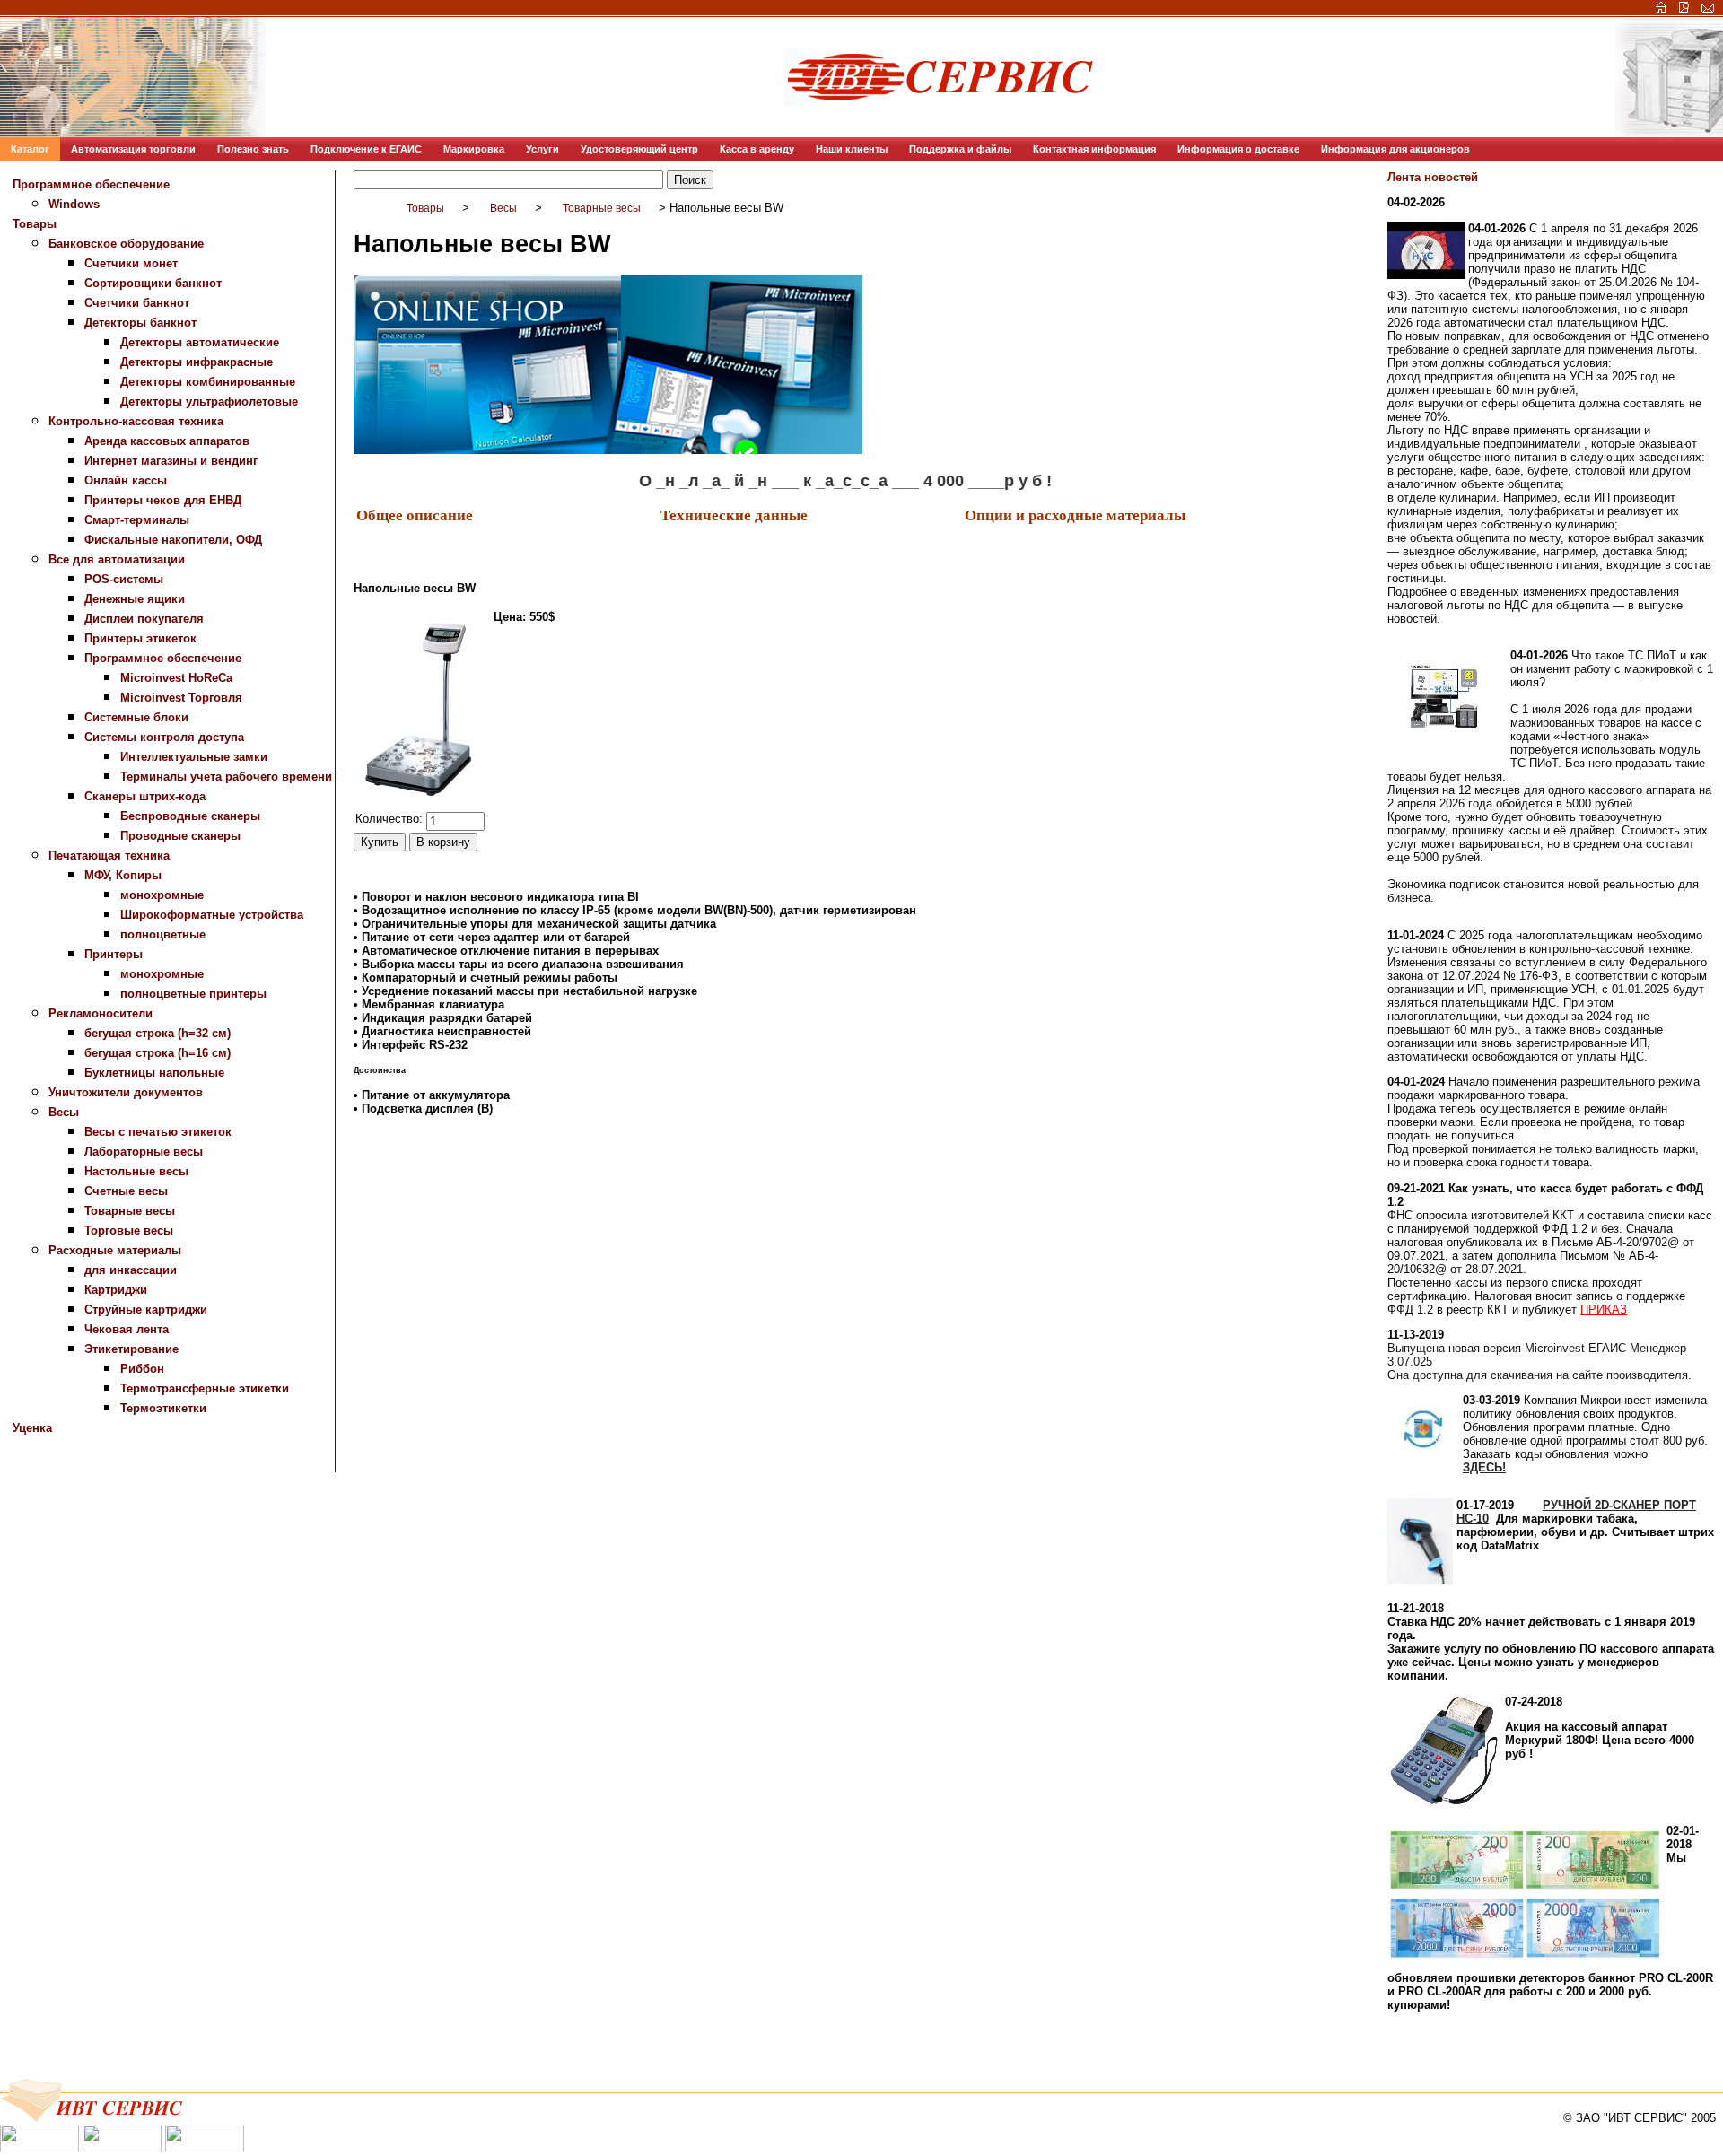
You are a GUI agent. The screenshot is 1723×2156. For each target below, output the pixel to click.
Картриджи (116, 1290)
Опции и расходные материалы (1075, 515)
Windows (74, 204)
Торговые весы (129, 1231)
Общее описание (415, 515)
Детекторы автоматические (200, 342)
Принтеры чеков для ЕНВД (163, 500)
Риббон (142, 1369)
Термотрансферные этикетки (205, 1388)
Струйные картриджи (146, 1309)
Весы (64, 1112)
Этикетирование (131, 1349)
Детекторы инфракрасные (197, 362)
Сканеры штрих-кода (145, 796)
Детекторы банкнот (140, 323)
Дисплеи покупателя (144, 619)
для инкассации (131, 1270)
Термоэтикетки (163, 1408)
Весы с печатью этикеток (158, 1132)
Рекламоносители (101, 1013)
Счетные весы (126, 1191)
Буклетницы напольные (154, 1073)
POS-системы (124, 579)
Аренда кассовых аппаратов (167, 441)
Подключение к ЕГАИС (366, 149)
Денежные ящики (135, 599)
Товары (35, 224)
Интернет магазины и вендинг (171, 461)
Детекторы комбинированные (208, 382)
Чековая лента (127, 1329)
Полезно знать (253, 149)
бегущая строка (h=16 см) (157, 1053)
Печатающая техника (109, 855)
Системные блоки (136, 717)
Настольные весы (136, 1171)
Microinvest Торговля (181, 698)
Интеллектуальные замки (194, 757)
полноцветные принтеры (193, 994)
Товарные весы (130, 1211)
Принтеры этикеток (140, 638)
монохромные (162, 895)
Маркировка (474, 149)
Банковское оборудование (126, 244)
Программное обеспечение (91, 184)
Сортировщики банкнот (153, 283)
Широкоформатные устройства (212, 915)
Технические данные (734, 515)
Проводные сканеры (180, 836)
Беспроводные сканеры (190, 816)
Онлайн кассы (126, 480)
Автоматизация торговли (133, 149)
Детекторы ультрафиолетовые (209, 402)
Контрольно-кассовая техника (136, 421)
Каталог (30, 149)
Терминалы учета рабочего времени (226, 777)
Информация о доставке (1238, 149)
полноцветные (163, 934)
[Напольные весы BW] (423, 709)
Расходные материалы (115, 1250)
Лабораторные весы (144, 1152)
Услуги (542, 149)
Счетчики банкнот (137, 303)
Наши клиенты (852, 149)
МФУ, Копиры (123, 875)
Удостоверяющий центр (639, 149)
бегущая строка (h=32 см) (157, 1033)
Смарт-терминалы (137, 520)
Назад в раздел (397, 1149)
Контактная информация (1094, 149)
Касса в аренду (757, 149)
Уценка (32, 1428)
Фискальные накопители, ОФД (173, 540)
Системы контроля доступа (164, 737)
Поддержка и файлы (960, 149)
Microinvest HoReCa (176, 678)
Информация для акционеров (1395, 149)
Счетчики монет (131, 263)
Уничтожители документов (126, 1092)
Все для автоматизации (117, 559)
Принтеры (114, 954)
